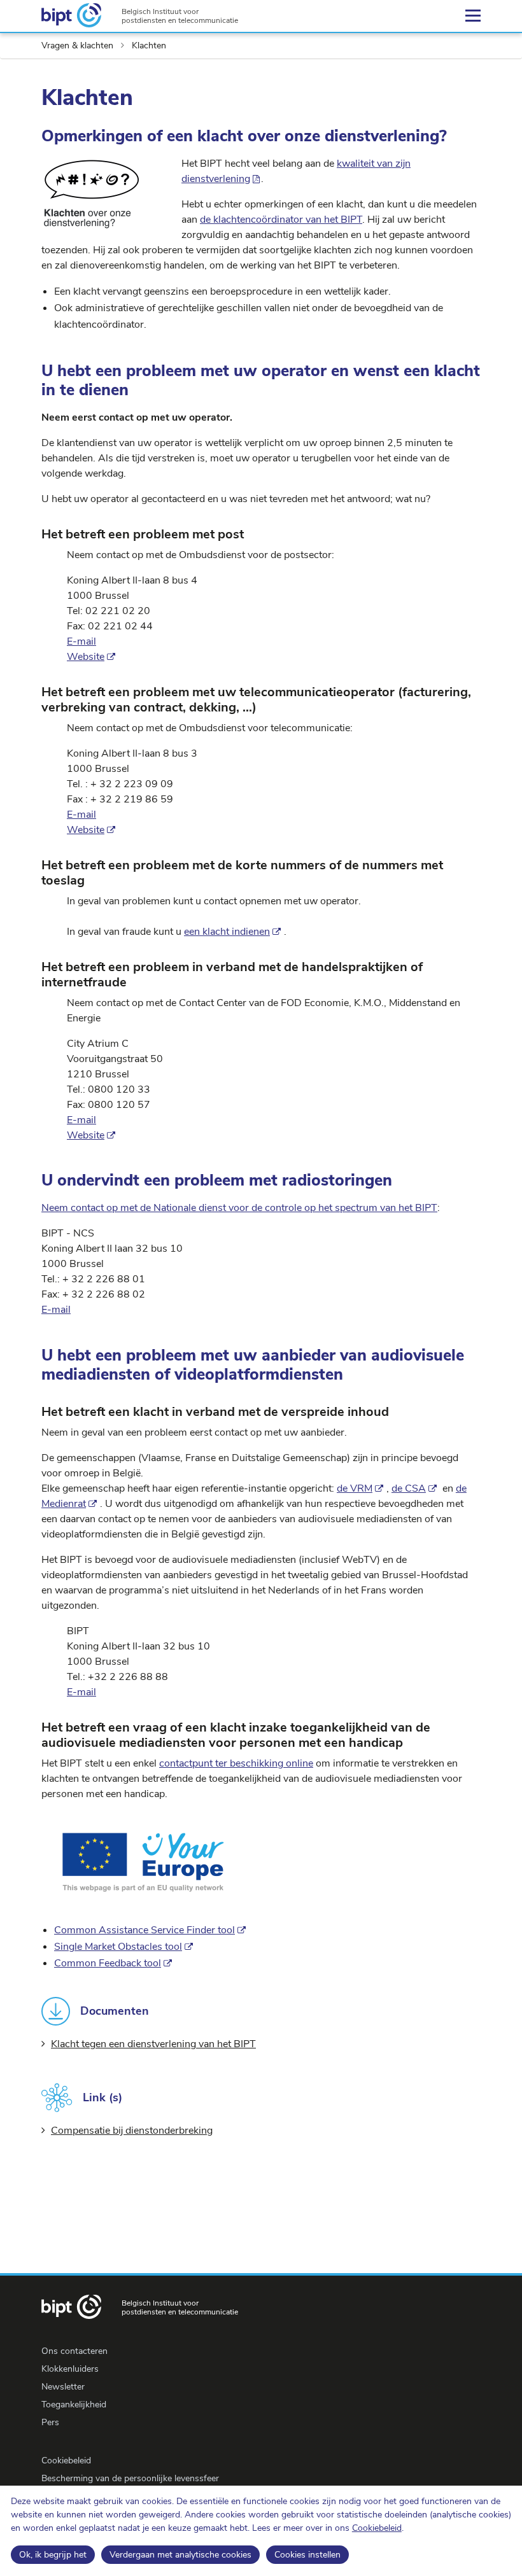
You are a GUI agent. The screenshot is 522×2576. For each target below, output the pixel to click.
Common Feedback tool (108, 1963)
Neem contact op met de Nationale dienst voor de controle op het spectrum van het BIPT (239, 1208)
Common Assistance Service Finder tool (145, 1930)
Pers (50, 2422)
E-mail (81, 641)
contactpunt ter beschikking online (236, 1763)
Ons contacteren (74, 2351)
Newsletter (63, 2387)
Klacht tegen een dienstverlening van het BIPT (153, 2044)
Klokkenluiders (70, 2369)
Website (86, 657)
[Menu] (473, 16)
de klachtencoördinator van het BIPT (281, 220)
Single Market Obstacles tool (118, 1947)
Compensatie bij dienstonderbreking (132, 2131)
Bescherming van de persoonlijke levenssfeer (130, 2478)
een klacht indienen (227, 932)
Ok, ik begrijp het (53, 2555)
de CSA (409, 1488)
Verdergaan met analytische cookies (180, 2555)
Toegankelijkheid (74, 2404)
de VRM (355, 1488)
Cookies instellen (307, 2555)
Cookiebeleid (377, 2528)
